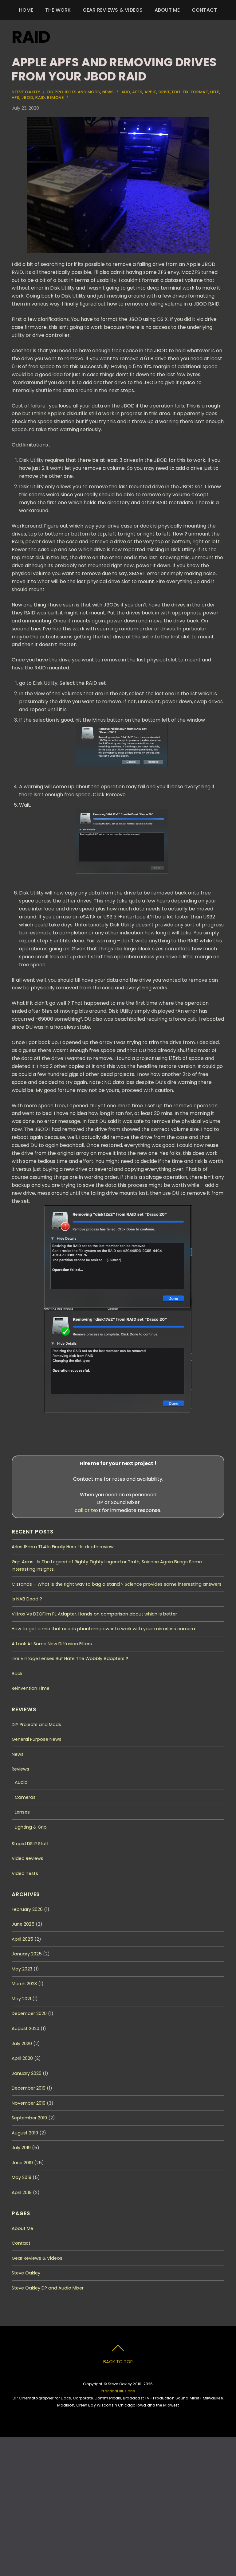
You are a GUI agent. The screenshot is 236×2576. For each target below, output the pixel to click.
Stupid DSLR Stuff (30, 1844)
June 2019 (22, 2163)
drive (164, 92)
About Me (167, 10)
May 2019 (22, 2177)
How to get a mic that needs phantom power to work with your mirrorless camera (103, 1629)
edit (176, 92)
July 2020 (22, 2044)
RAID (40, 97)
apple (150, 92)
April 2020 (22, 2058)
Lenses (22, 1812)
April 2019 (22, 2192)
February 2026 (27, 1909)
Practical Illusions (118, 2391)
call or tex (87, 1510)
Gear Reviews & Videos (113, 10)
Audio (21, 1782)
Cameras (25, 1797)
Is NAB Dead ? (27, 1599)
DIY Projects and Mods (74, 92)
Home (26, 10)
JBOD (27, 97)
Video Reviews (28, 1858)
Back (17, 1674)
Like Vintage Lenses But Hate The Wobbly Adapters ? (70, 1658)
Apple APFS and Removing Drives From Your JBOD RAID (114, 69)
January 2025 (27, 1954)
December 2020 (29, 2013)
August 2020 (26, 2028)
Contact (205, 10)
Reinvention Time (31, 1688)
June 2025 (23, 1924)
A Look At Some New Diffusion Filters (52, 1644)
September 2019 (29, 2118)
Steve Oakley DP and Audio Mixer (48, 2288)
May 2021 (21, 1999)
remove (55, 97)
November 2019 (29, 2103)
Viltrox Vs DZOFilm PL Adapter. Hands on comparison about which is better (94, 1614)
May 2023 (22, 1969)
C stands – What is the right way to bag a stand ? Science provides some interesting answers (117, 1584)
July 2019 (21, 2148)
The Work (58, 10)
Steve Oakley (26, 92)
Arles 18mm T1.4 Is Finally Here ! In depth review (63, 1547)
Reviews (20, 1769)
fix (186, 92)
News (108, 92)
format (199, 92)
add (126, 92)
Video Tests (25, 1873)
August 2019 (25, 2133)
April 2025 (22, 1939)
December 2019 (29, 2088)
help (215, 92)
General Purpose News (37, 1739)
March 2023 (24, 1984)
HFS (16, 97)
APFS (137, 92)
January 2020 (27, 2073)
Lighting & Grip (31, 1827)
